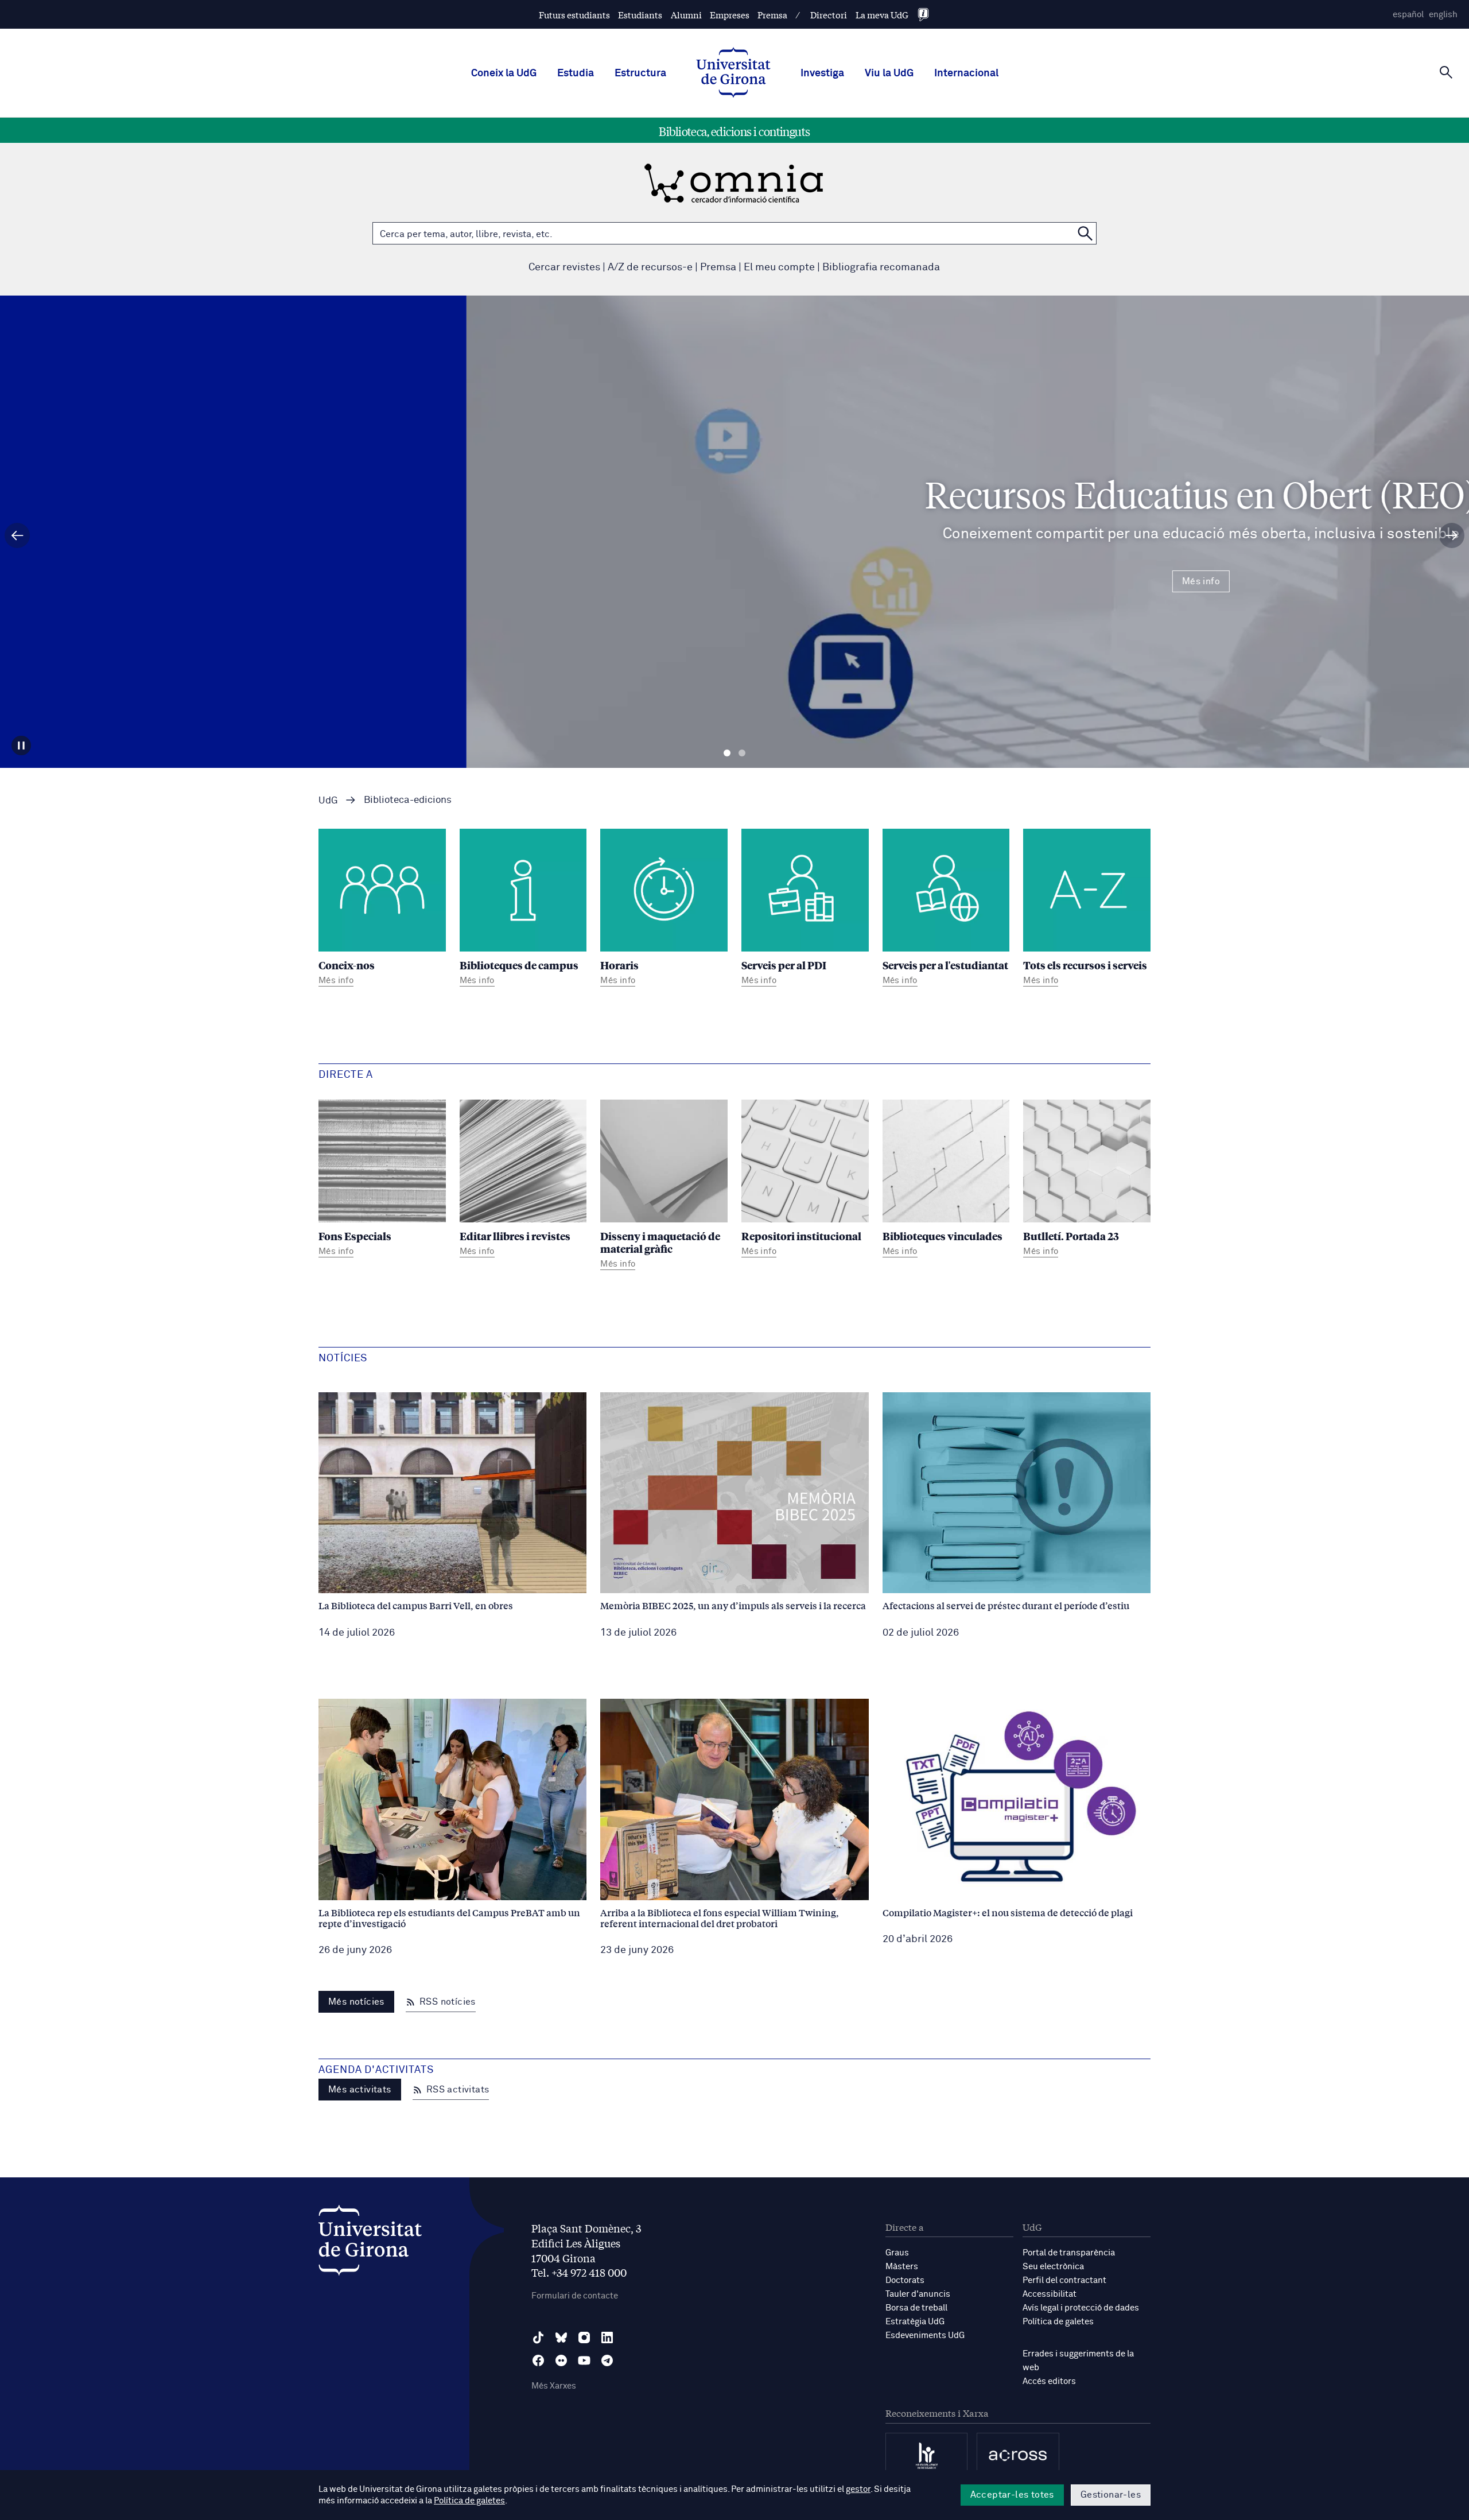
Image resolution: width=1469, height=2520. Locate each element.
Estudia (576, 73)
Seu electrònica (1053, 2267)
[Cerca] (1446, 72)
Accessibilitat (1050, 2294)
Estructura (640, 73)
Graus (897, 2253)
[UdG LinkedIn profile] (607, 2337)
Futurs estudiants (574, 15)
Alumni (686, 15)
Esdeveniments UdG (925, 2335)
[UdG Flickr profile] (561, 2360)
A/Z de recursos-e (650, 267)
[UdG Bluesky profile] (561, 2337)
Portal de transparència (1069, 2253)
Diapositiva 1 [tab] (727, 753)
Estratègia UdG (915, 2322)
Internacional (966, 73)
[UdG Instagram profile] (584, 2337)
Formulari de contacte (575, 2296)
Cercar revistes (564, 267)
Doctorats (905, 2280)
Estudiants (640, 15)
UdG (328, 801)
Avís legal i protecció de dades (1081, 2308)
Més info (734, 581)
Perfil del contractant (1064, 2280)
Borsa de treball (916, 2308)
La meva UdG (882, 15)
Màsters (902, 2267)
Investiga (822, 73)
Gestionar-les (1111, 2495)
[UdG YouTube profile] (584, 2360)
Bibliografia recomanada (881, 267)
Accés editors (1049, 2381)
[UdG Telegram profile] (607, 2360)
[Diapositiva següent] (1452, 535)
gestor (858, 2489)
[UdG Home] (733, 73)
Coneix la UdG (504, 73)
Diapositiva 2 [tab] (742, 753)
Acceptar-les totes (1012, 2495)
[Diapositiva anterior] (17, 535)
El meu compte (779, 267)
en (1443, 15)
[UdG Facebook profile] (538, 2360)
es (1408, 15)
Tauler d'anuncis (918, 2294)
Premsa (772, 15)
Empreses (730, 15)
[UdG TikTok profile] (538, 2337)
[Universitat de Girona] (370, 2243)
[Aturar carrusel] (21, 745)
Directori (829, 15)
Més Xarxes (554, 2386)
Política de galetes (1058, 2322)
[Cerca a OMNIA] (1085, 233)
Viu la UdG (889, 73)
